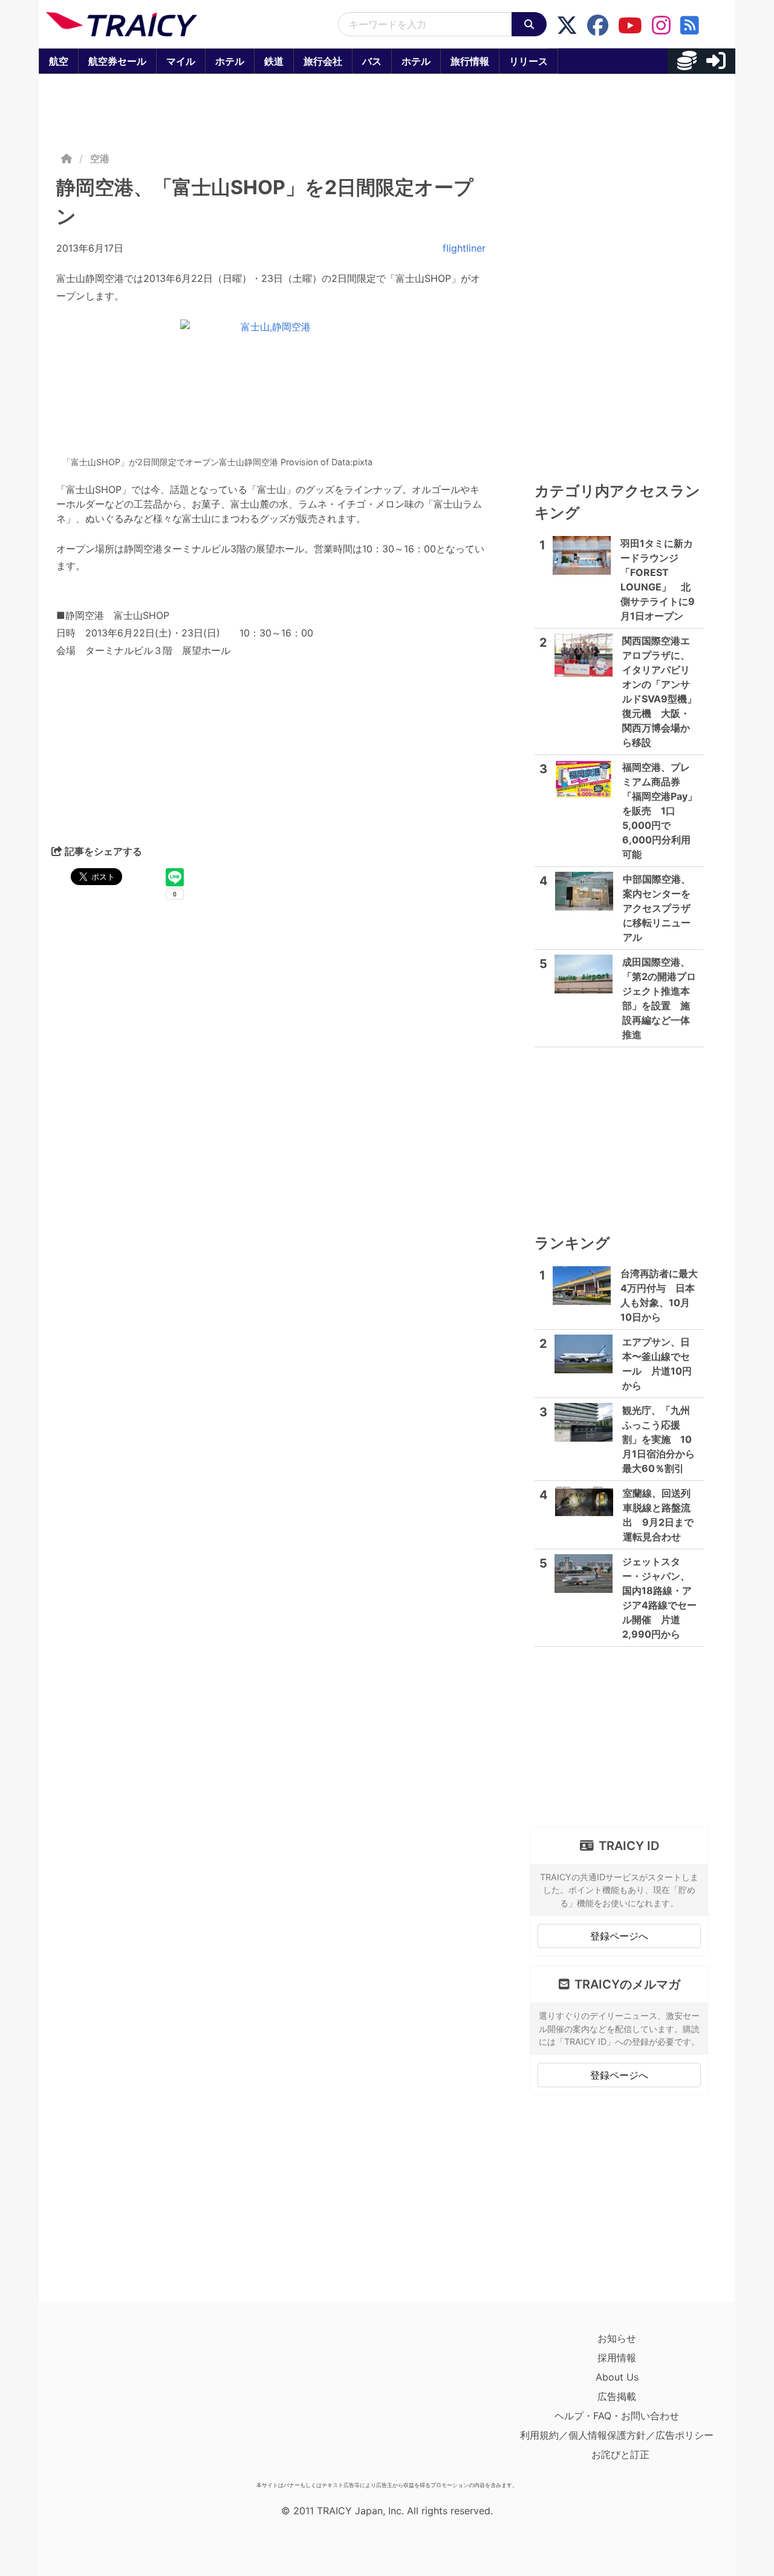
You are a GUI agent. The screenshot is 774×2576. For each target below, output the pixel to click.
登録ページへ (619, 1936)
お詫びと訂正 (620, 2454)
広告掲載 (617, 2396)
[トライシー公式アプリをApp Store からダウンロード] (116, 2402)
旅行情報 (470, 61)
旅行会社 (323, 61)
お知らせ (617, 2338)
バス (372, 61)
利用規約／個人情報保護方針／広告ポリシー (617, 2435)
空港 (100, 159)
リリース (528, 61)
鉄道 (274, 61)
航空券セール (117, 61)
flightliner (464, 248)
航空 (59, 61)
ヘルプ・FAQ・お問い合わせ (617, 2416)
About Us (617, 2377)
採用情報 (617, 2358)
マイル (181, 61)
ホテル (230, 61)
